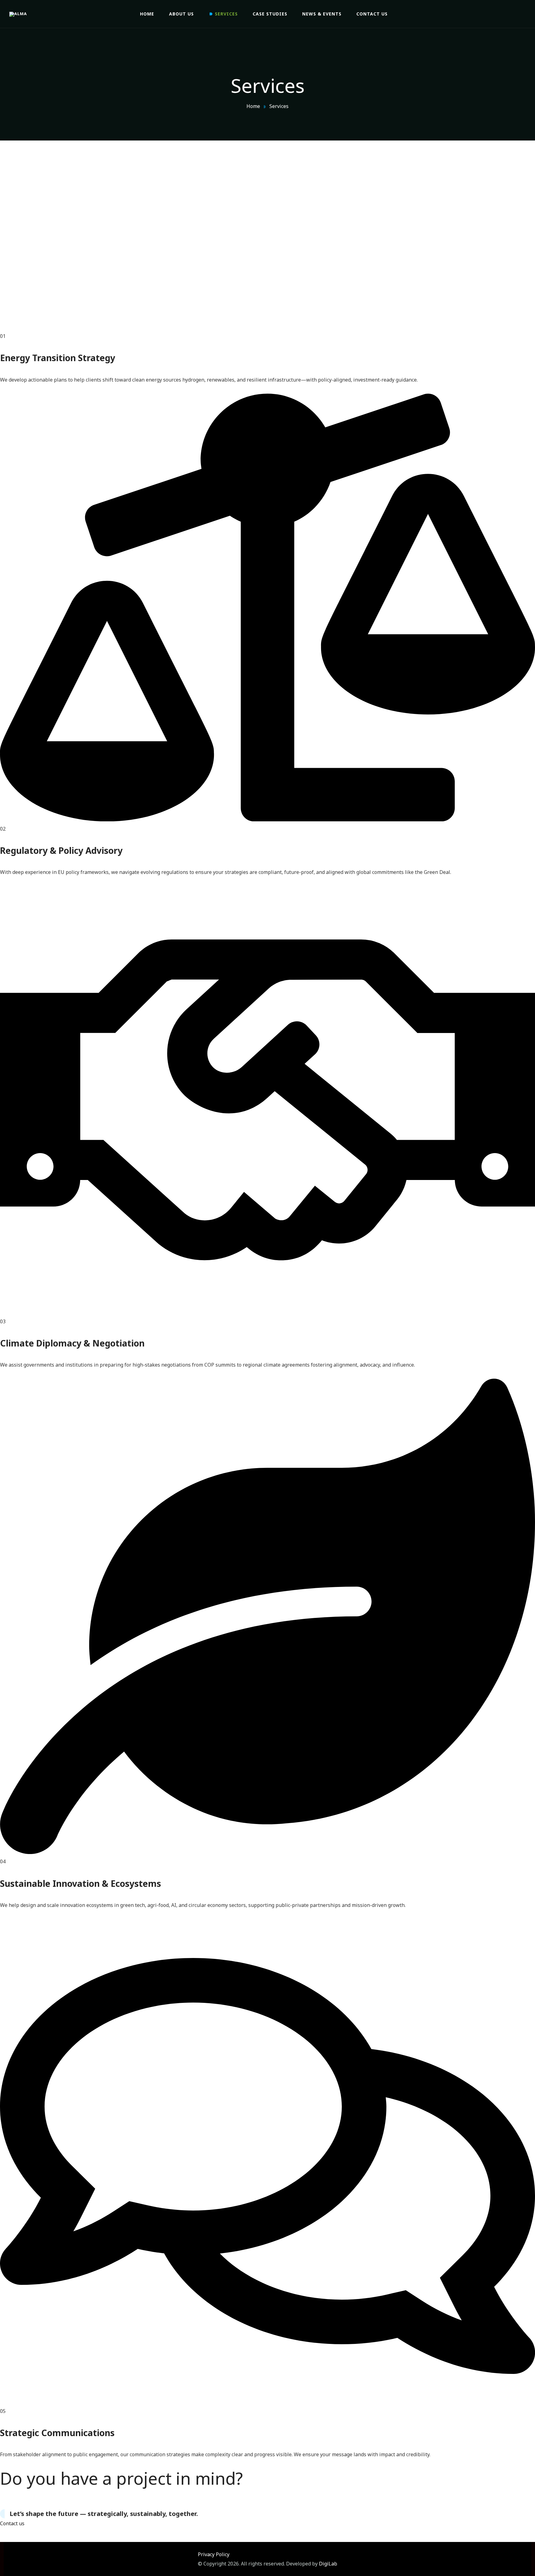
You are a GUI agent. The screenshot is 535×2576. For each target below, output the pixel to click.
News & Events (322, 14)
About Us (181, 14)
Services (226, 14)
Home (147, 14)
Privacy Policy (214, 2554)
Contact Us (372, 14)
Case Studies (270, 14)
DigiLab (328, 2564)
